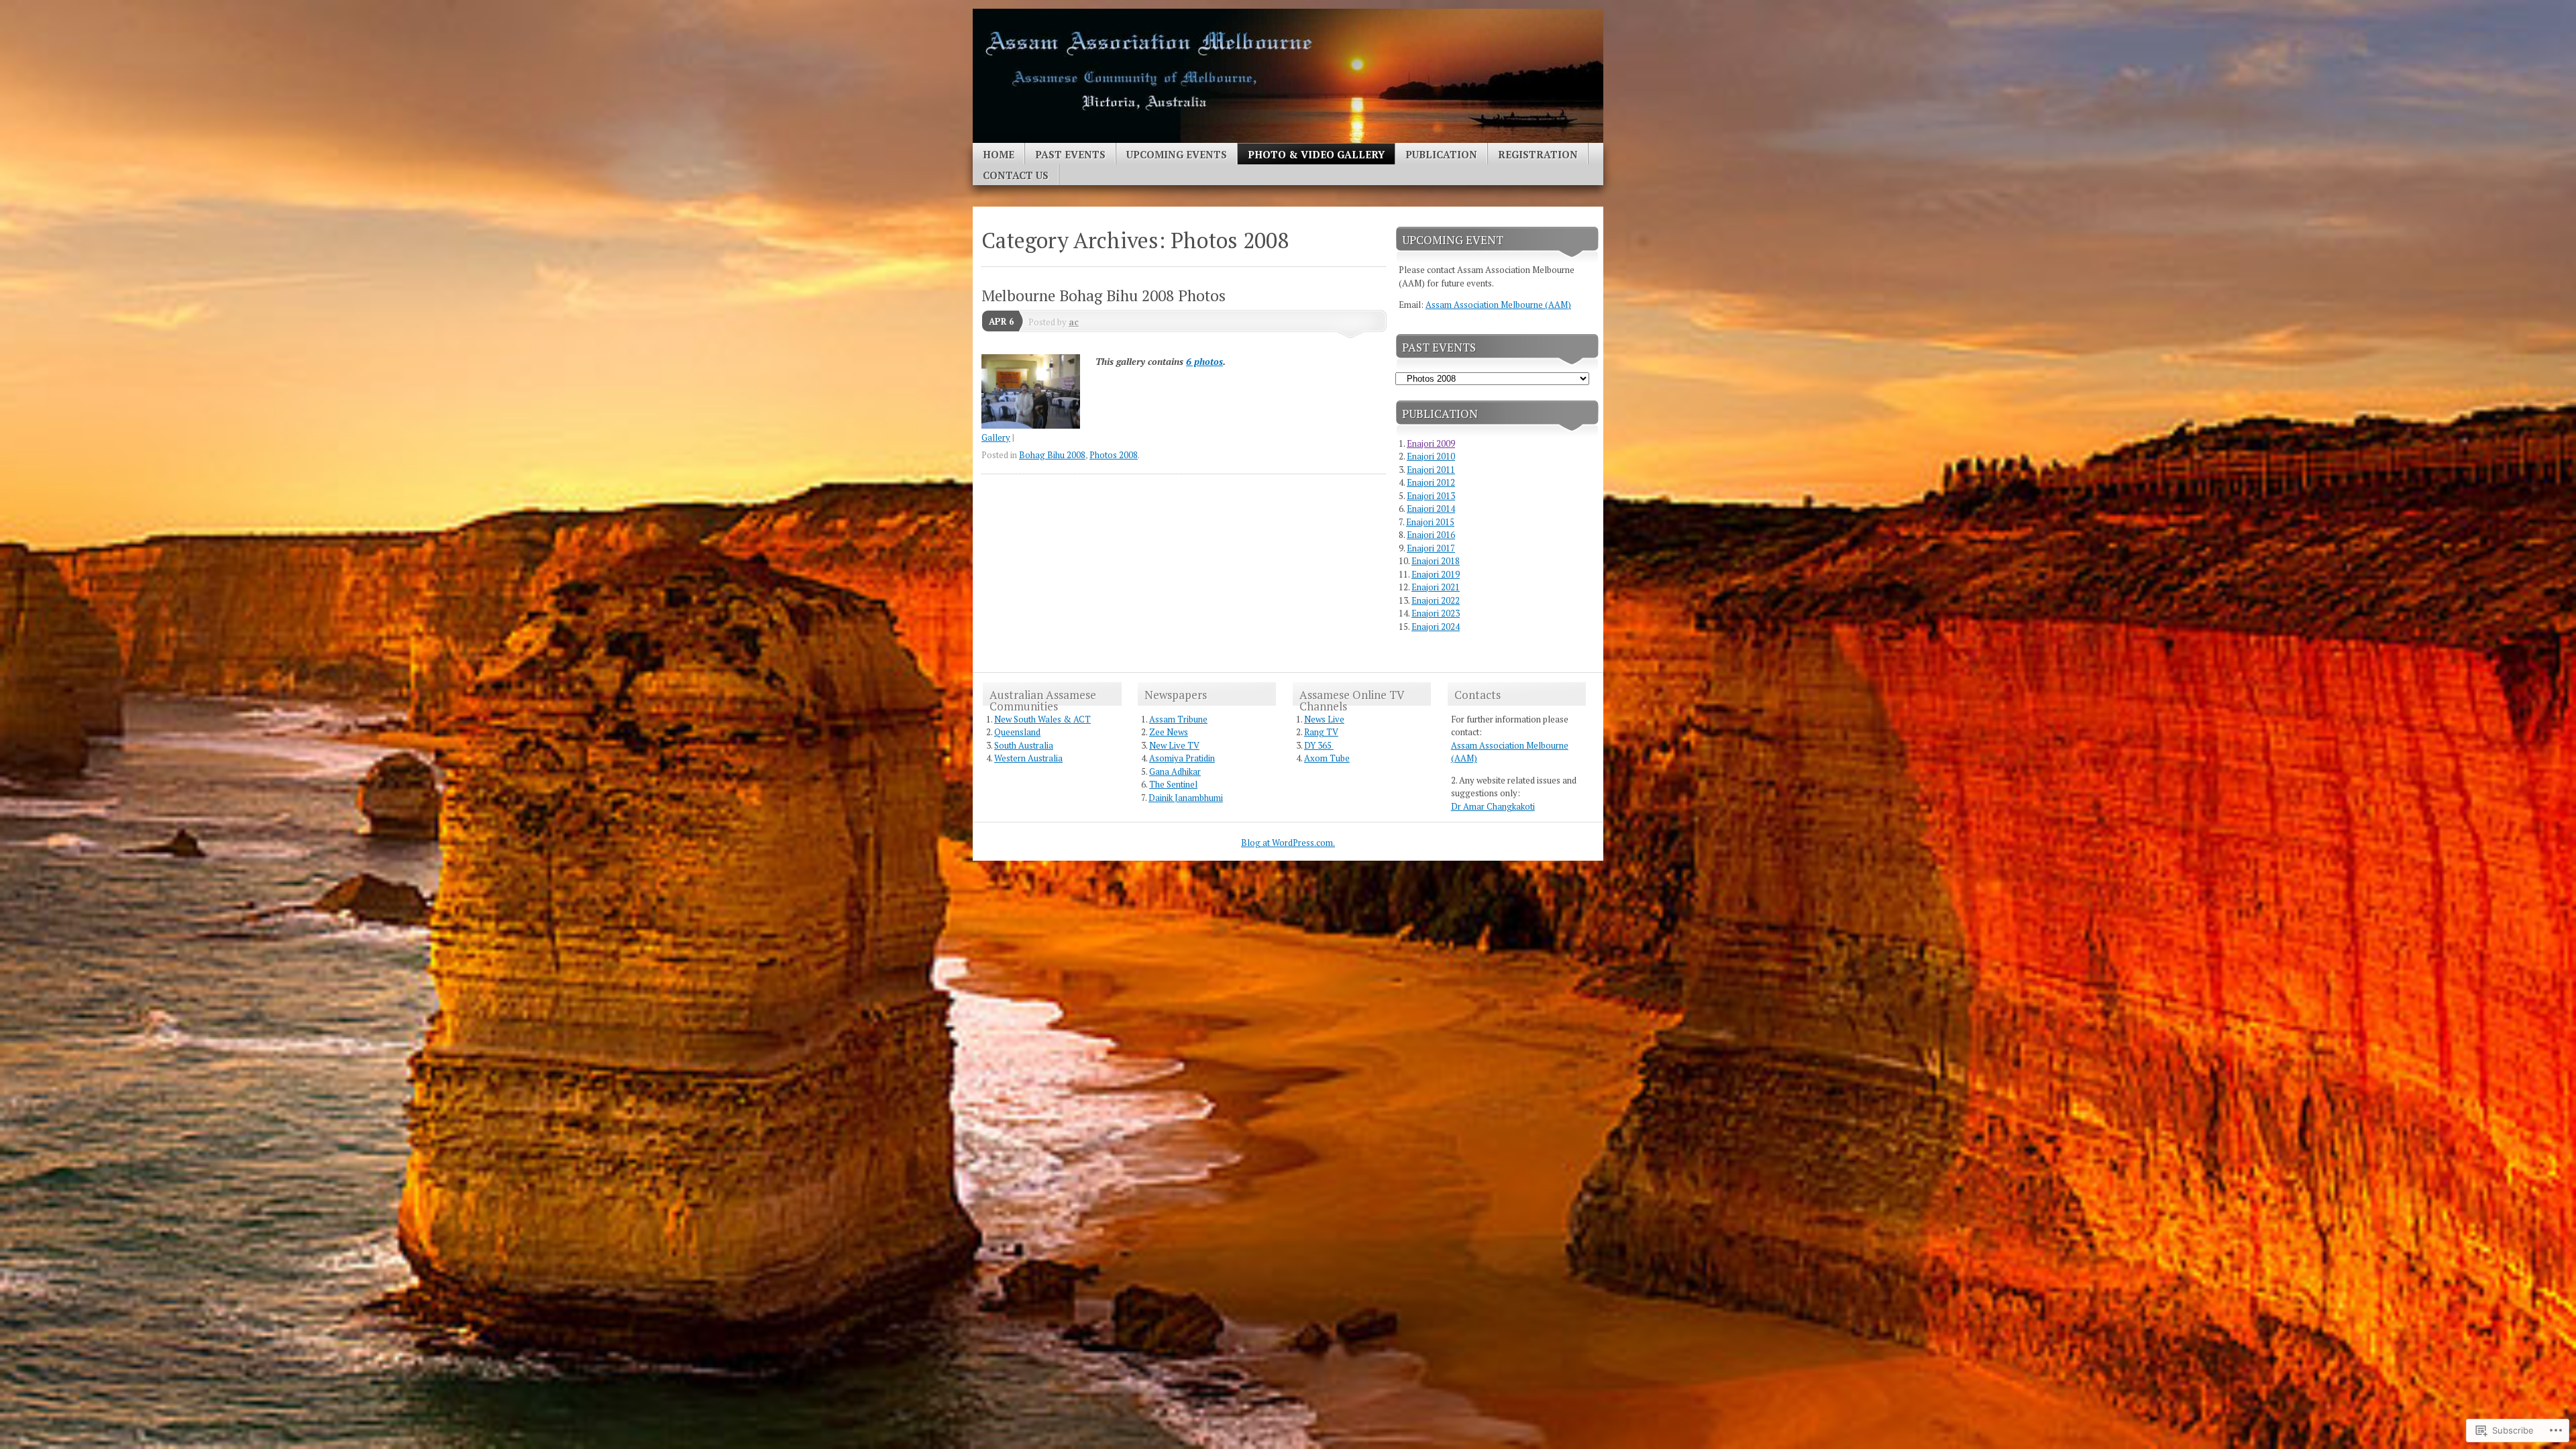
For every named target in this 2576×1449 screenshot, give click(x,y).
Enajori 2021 (1436, 587)
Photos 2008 (1114, 455)
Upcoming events (1177, 154)
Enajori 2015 (1430, 522)
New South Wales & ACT (1042, 719)
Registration (1538, 154)
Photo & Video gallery (1316, 154)
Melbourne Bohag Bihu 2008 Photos (1104, 296)
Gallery (996, 437)
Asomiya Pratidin (1182, 758)
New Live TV (1174, 745)
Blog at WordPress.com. (1288, 843)
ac (1074, 322)
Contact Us (1016, 175)
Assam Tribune (1178, 719)
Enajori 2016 (1431, 535)
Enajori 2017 (1431, 548)
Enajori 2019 (1436, 574)
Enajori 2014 (1431, 508)
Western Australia (1028, 758)
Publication (1441, 154)
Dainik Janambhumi (1186, 798)
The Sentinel (1173, 784)
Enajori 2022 (1436, 600)
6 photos (1204, 361)
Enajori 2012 (1431, 482)
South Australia (1024, 745)
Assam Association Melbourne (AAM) (1498, 305)
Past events (1070, 154)
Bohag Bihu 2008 (1052, 455)
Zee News (1169, 732)
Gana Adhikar (1175, 771)
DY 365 (1319, 745)
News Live (1324, 719)
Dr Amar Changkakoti (1493, 806)
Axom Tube (1327, 758)
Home (999, 154)
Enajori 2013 (1431, 496)
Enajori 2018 (1436, 561)
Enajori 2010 (1431, 456)
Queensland (1017, 732)
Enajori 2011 (1431, 470)
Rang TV (1321, 732)
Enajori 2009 (1431, 443)
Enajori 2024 (1436, 627)
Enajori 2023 (1436, 613)
